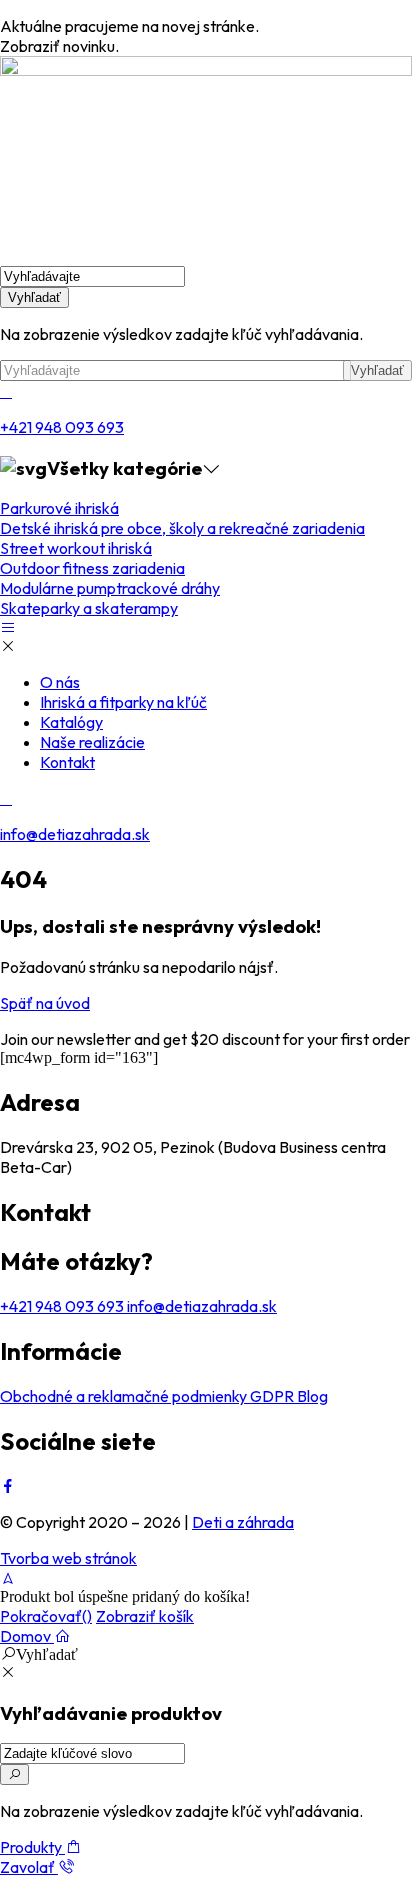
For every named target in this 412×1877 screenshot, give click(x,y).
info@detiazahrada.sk (75, 834)
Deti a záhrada (243, 1522)
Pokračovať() (46, 1616)
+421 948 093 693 (62, 427)
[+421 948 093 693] (6, 391)
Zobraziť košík (145, 1616)
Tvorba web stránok (68, 1558)
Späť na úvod (45, 1003)
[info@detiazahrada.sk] (6, 798)
